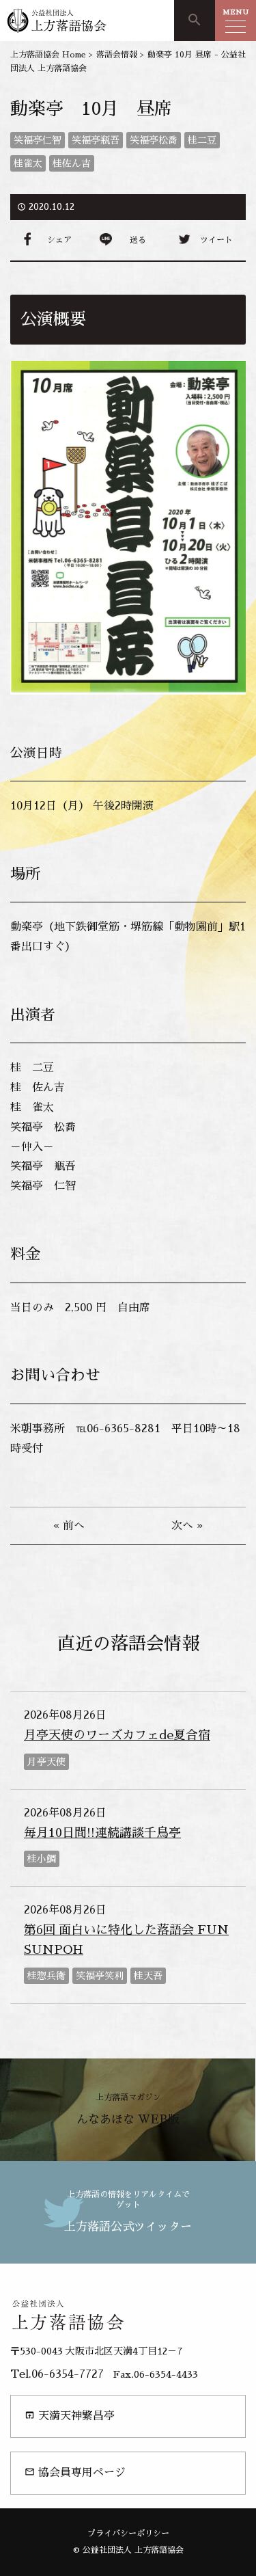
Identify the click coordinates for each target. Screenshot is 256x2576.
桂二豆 (202, 140)
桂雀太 (28, 163)
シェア (59, 240)
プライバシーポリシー (128, 2534)
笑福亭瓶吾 (96, 140)
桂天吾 (148, 1976)
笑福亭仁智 (38, 140)
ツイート (216, 240)
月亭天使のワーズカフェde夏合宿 (117, 1735)
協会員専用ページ (75, 2472)
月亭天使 (46, 1762)
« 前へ (69, 1526)
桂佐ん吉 (72, 163)
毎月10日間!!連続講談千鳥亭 (102, 1833)
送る (138, 240)
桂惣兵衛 (46, 1976)
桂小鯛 (42, 1859)
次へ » (187, 1526)
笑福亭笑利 (100, 1976)
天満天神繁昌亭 (70, 2416)
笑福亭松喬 (154, 140)
